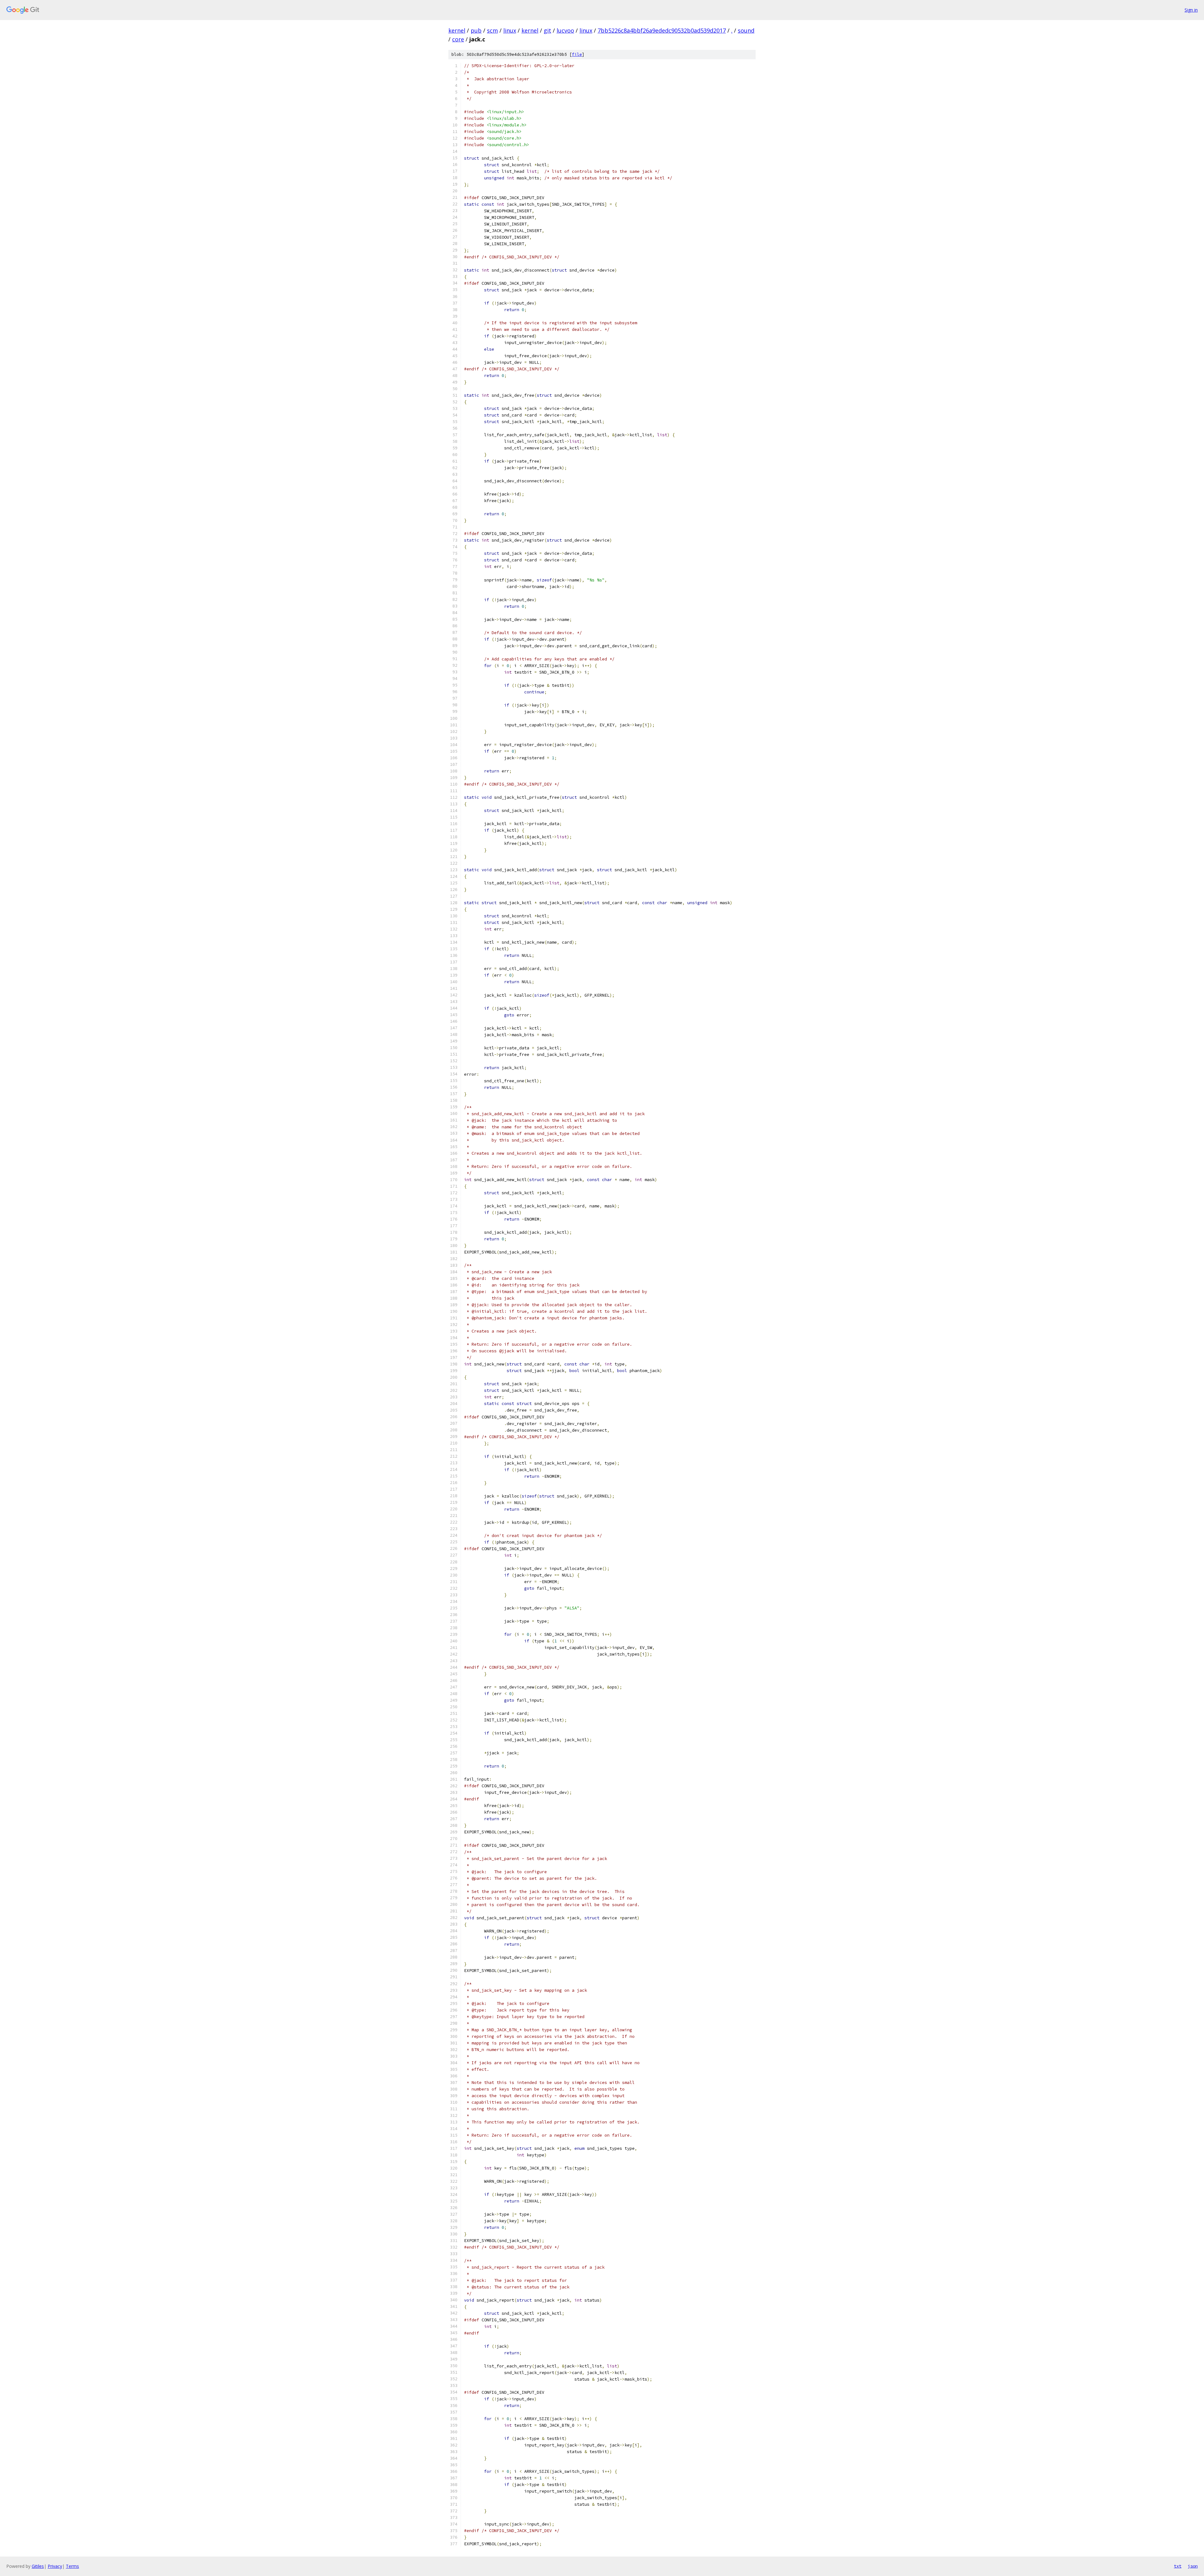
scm (492, 30)
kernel (457, 30)
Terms (72, 2566)
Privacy (55, 2566)
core (458, 39)
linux (510, 30)
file (577, 54)
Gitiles (38, 2566)
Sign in (1191, 10)
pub (476, 30)
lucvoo (565, 30)
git (547, 30)
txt (1178, 2566)
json (1193, 2566)
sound (746, 30)
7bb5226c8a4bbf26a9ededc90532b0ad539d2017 (662, 30)
